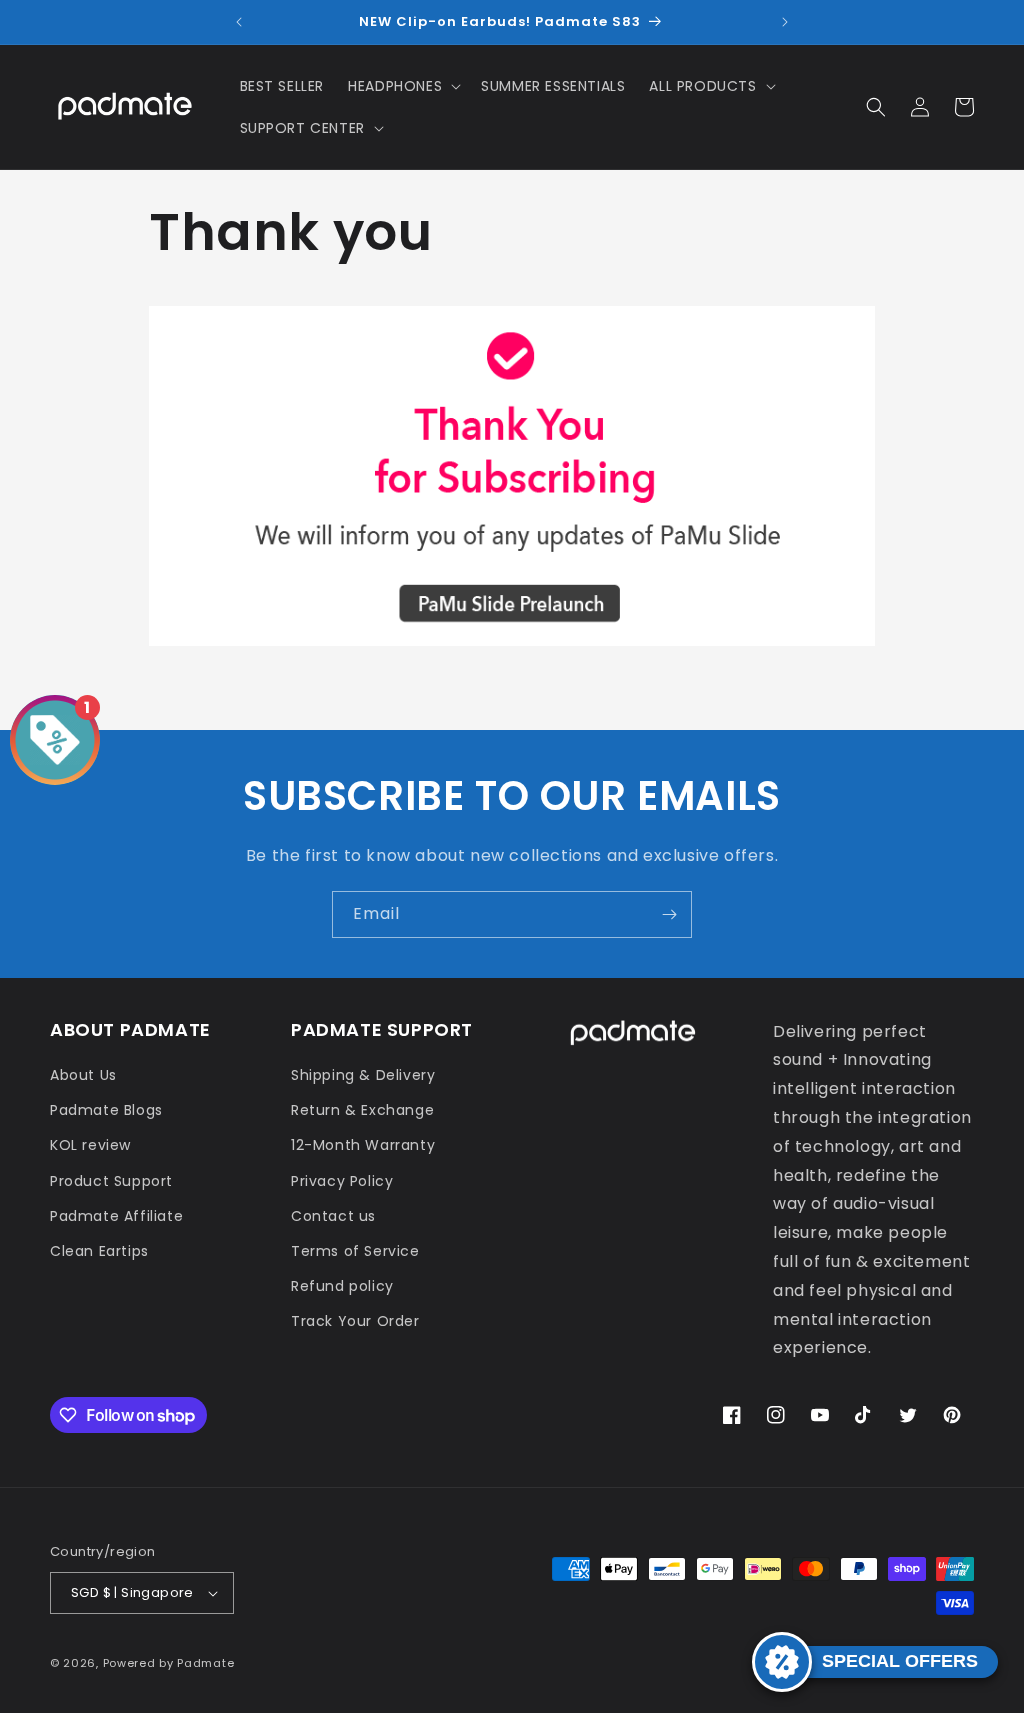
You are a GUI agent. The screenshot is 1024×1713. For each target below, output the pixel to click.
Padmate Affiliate (116, 1216)
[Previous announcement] (239, 22)
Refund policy (342, 1286)
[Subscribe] (669, 914)
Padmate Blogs (106, 1110)
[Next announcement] (785, 22)
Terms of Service (355, 1251)
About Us (83, 1075)
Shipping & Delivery (363, 1075)
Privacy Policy (342, 1181)
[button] (402, 86)
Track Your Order (355, 1321)
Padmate (205, 1663)
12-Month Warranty (363, 1145)
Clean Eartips (99, 1251)
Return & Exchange (362, 1110)
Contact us (333, 1216)
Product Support (111, 1181)
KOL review (90, 1145)
